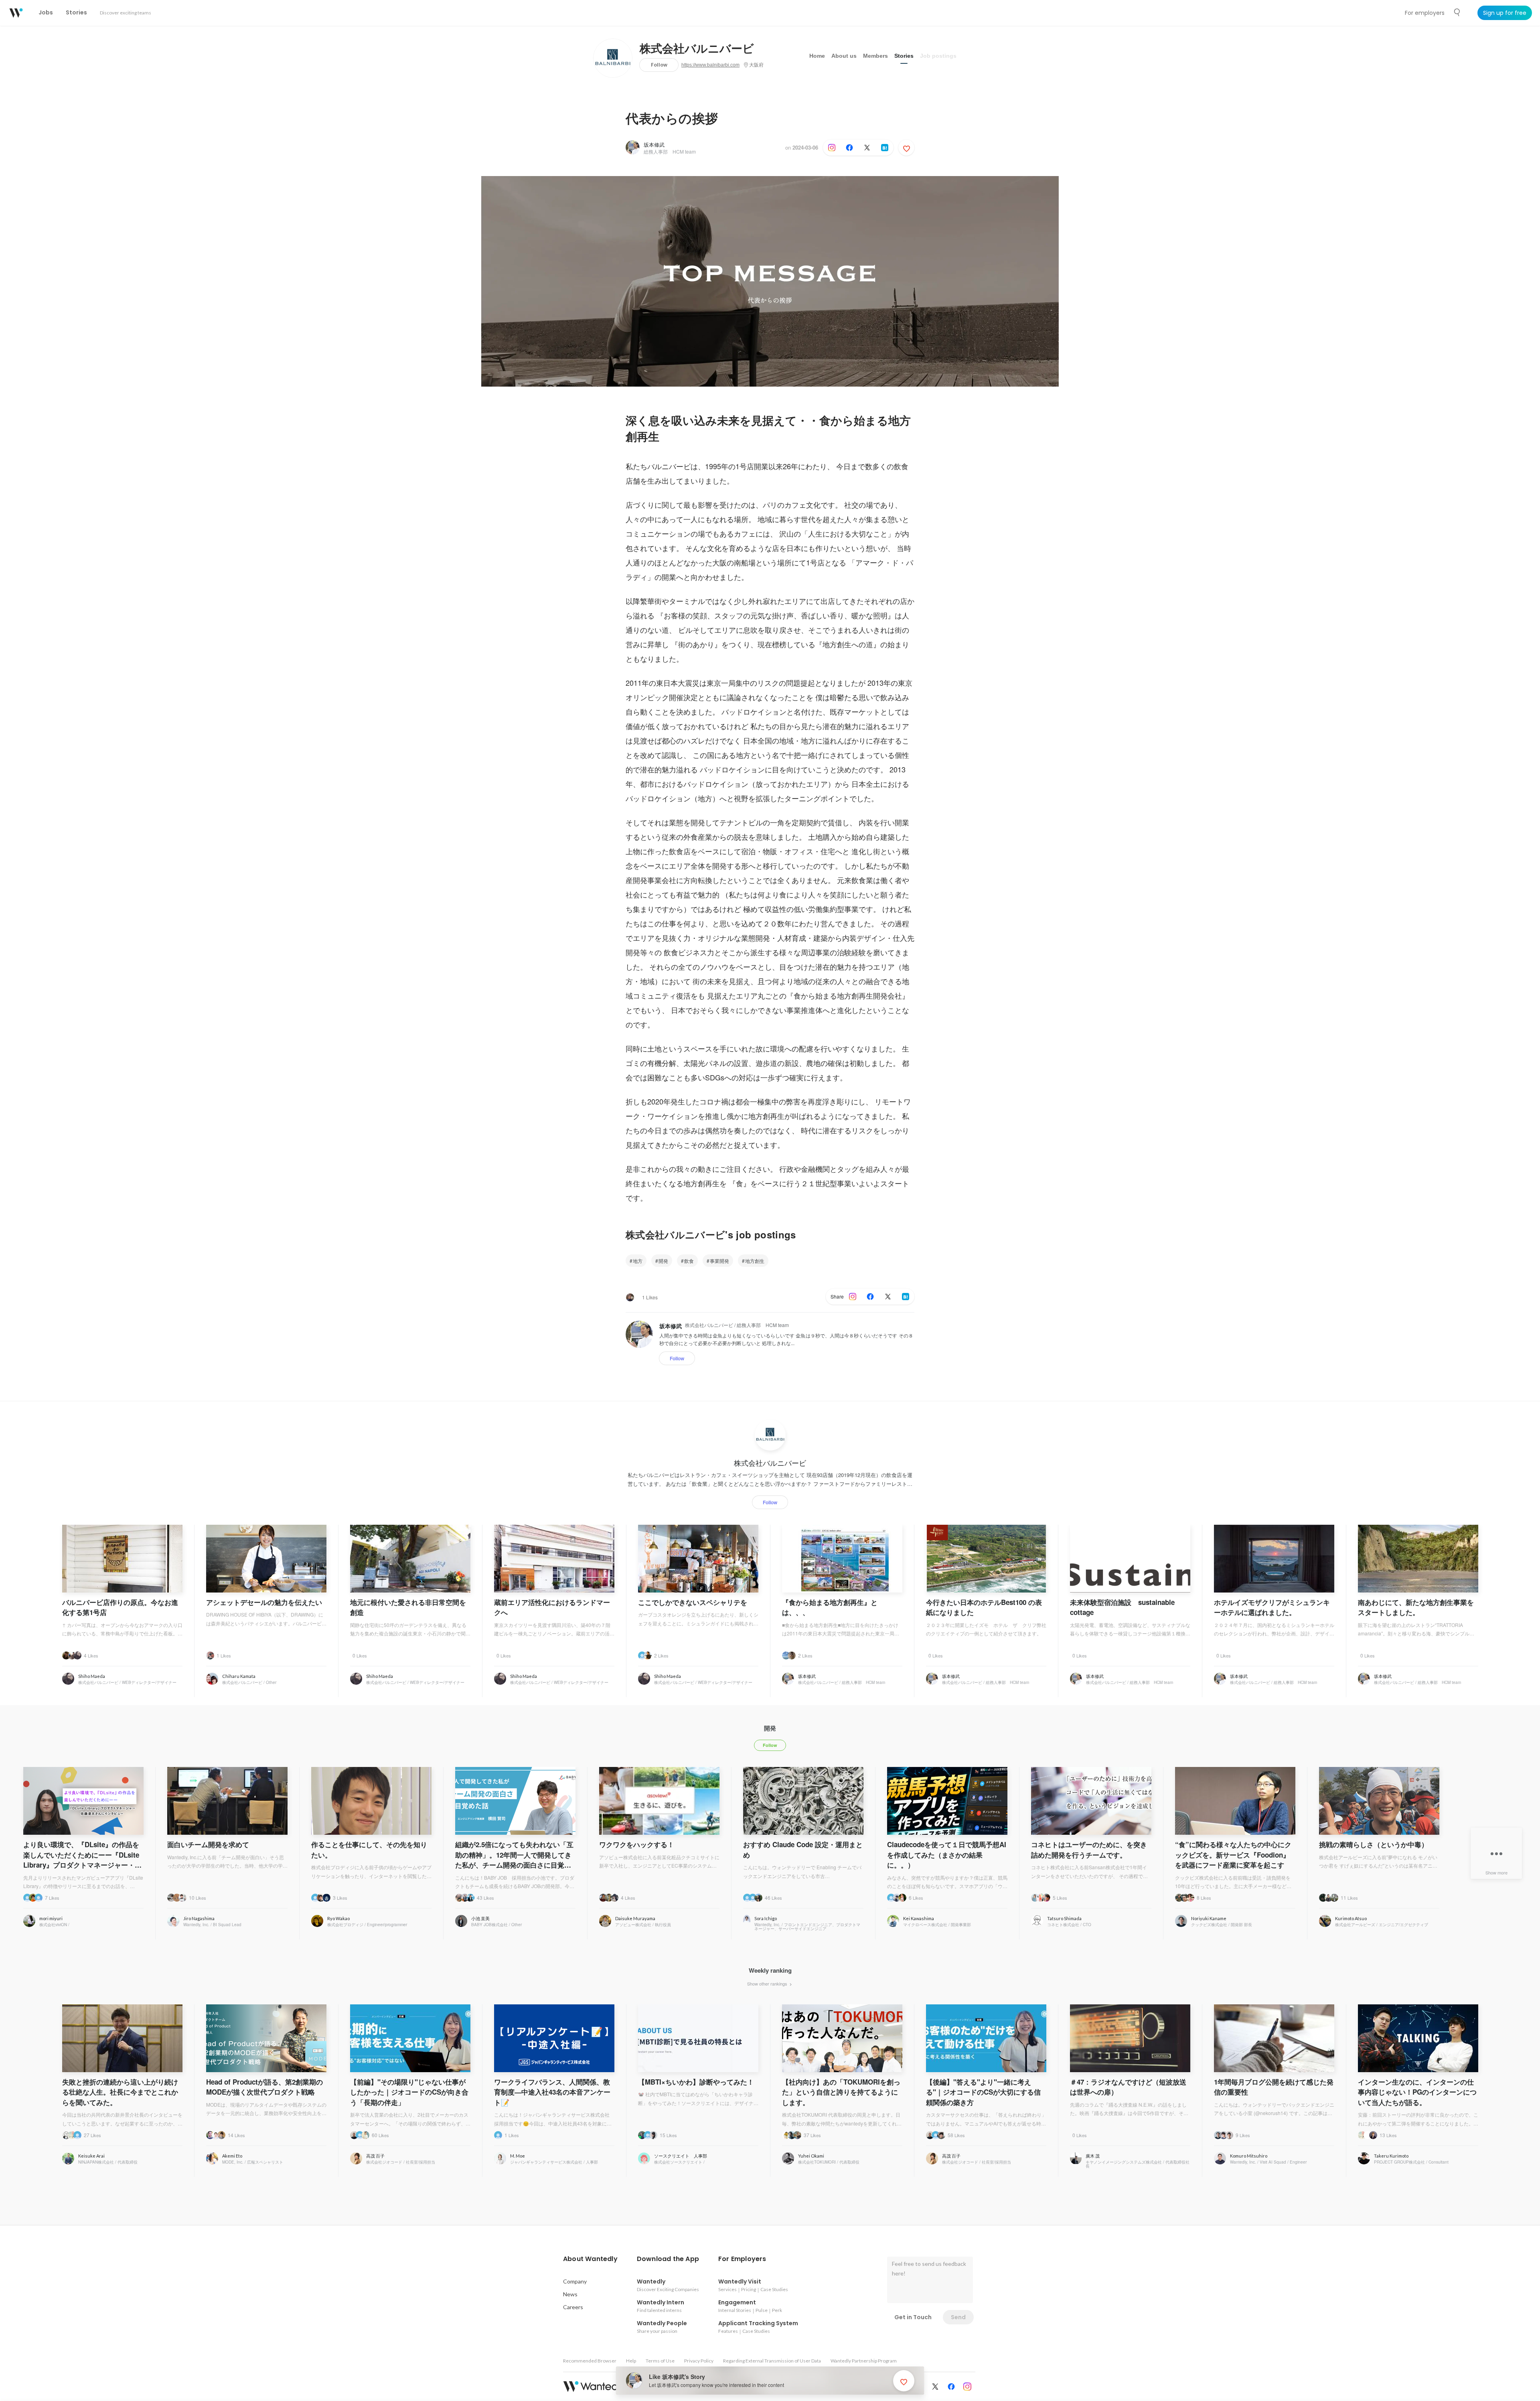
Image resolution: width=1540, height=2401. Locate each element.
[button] (590, 2259)
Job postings (938, 56)
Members (875, 56)
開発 (663, 1261)
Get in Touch (913, 2317)
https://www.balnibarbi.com (710, 65)
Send (958, 2317)
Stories (904, 56)
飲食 (689, 1261)
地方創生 (755, 1261)
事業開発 (719, 1261)
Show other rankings (768, 1984)
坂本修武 (654, 145)
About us (844, 56)
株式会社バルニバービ (697, 49)
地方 (638, 1261)
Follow (659, 65)
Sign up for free (1505, 13)
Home (817, 56)
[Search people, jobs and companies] (1457, 12)
